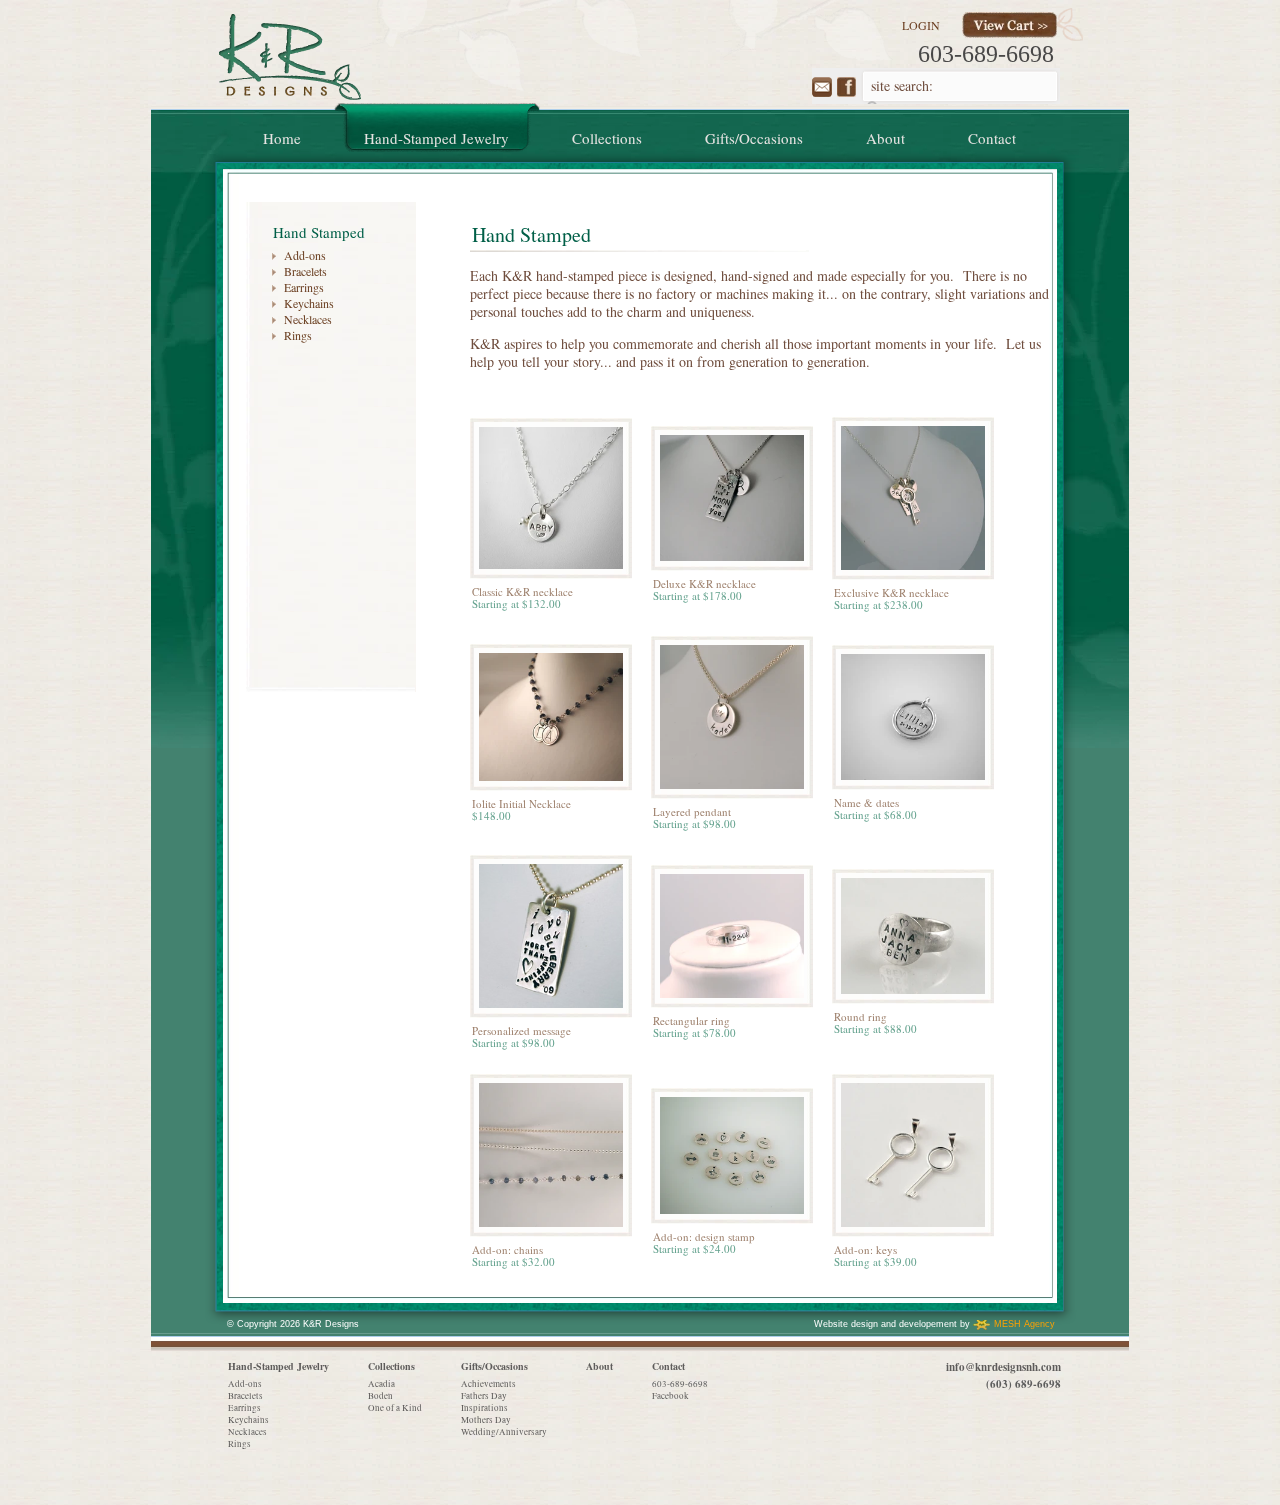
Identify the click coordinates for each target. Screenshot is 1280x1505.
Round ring (860, 1016)
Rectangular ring (691, 1020)
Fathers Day (484, 1396)
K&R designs (290, 57)
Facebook (670, 1396)
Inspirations (484, 1408)
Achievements (488, 1384)
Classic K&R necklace (522, 591)
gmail (822, 87)
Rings (298, 335)
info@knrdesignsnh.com (1003, 1367)
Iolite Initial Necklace (521, 803)
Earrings (304, 287)
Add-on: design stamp (704, 1236)
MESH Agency (1024, 1324)
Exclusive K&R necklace (891, 592)
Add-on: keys (865, 1249)
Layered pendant (692, 811)
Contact (668, 1366)
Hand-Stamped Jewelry (278, 1366)
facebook (846, 87)
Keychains (309, 303)
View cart (1009, 25)
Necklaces (308, 319)
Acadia (381, 1384)
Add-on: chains (507, 1249)
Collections (391, 1366)
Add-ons (305, 255)
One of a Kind (395, 1408)
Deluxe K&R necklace (704, 583)
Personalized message (521, 1030)
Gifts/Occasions (494, 1366)
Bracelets (305, 271)
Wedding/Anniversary (504, 1432)
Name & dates (866, 802)
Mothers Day (486, 1420)
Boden (380, 1396)
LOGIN (921, 25)
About (599, 1366)
